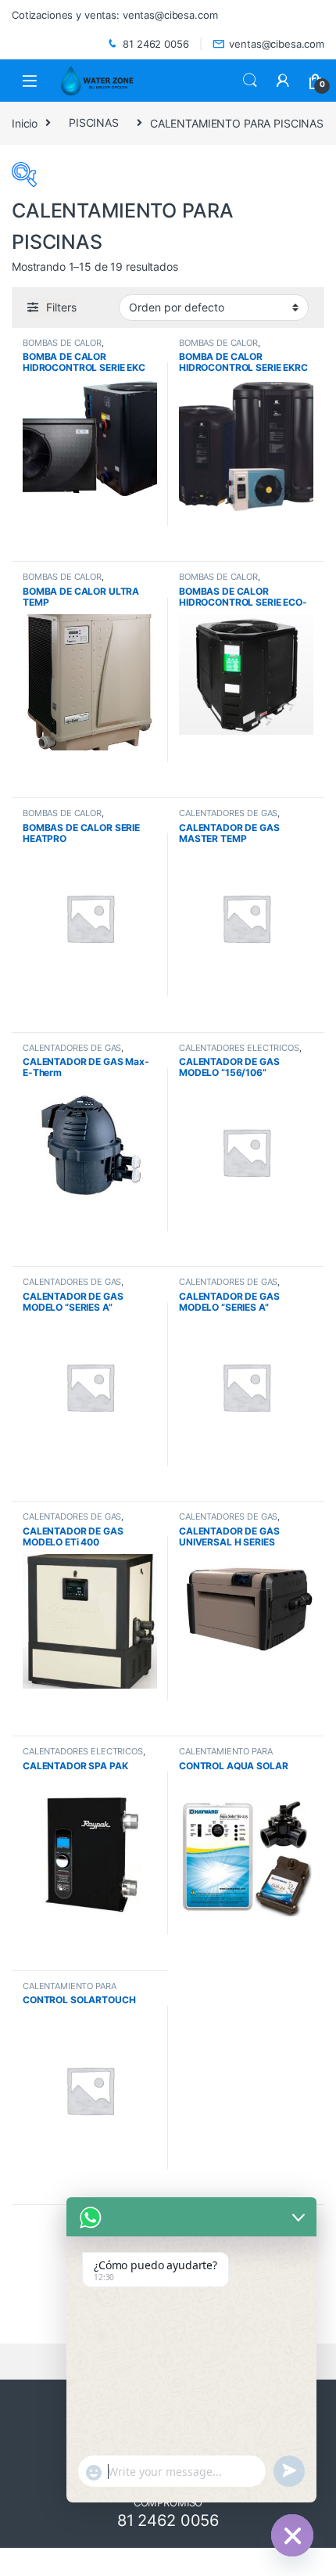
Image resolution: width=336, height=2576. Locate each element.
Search (250, 81)
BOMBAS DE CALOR (62, 343)
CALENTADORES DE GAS (228, 813)
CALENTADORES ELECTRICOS (239, 1048)
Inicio (25, 122)
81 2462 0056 (155, 44)
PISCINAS (94, 122)
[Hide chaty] (292, 2535)
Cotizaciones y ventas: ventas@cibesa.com (114, 15)
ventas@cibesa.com (277, 44)
